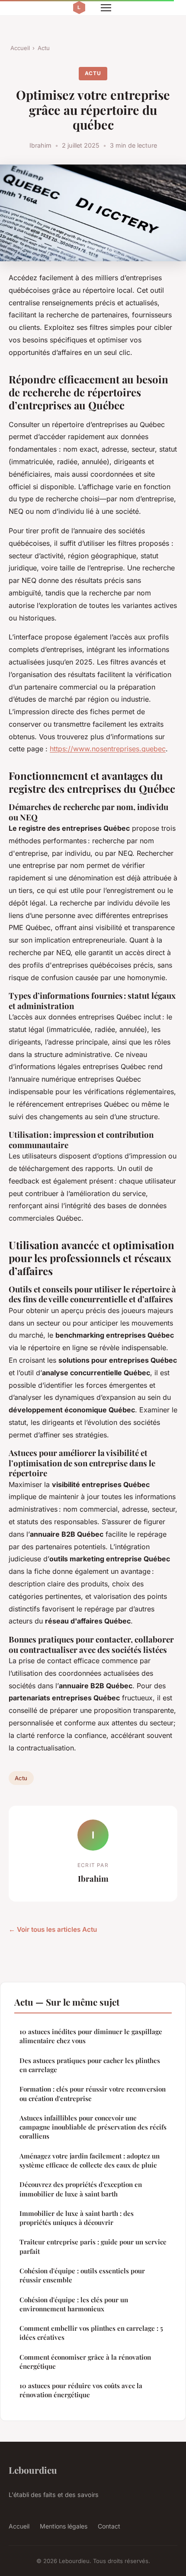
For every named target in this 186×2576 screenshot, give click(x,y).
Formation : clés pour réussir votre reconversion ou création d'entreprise (93, 2093)
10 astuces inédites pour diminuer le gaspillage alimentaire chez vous (91, 2036)
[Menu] (106, 8)
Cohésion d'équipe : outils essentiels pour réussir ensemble (82, 2275)
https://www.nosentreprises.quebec (108, 749)
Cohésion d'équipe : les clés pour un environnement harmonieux (74, 2304)
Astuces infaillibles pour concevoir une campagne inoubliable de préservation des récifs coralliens (93, 2127)
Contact (109, 2526)
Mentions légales (64, 2526)
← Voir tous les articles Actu (53, 1929)
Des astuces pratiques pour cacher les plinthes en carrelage (90, 2065)
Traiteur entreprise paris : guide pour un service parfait (93, 2246)
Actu (44, 48)
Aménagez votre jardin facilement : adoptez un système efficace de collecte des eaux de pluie (90, 2160)
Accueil (20, 48)
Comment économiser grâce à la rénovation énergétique (85, 2362)
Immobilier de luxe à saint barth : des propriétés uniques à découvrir (77, 2218)
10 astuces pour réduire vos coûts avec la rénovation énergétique (81, 2390)
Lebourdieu (33, 2470)
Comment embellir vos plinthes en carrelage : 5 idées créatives (91, 2333)
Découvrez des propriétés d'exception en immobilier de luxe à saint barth (81, 2189)
